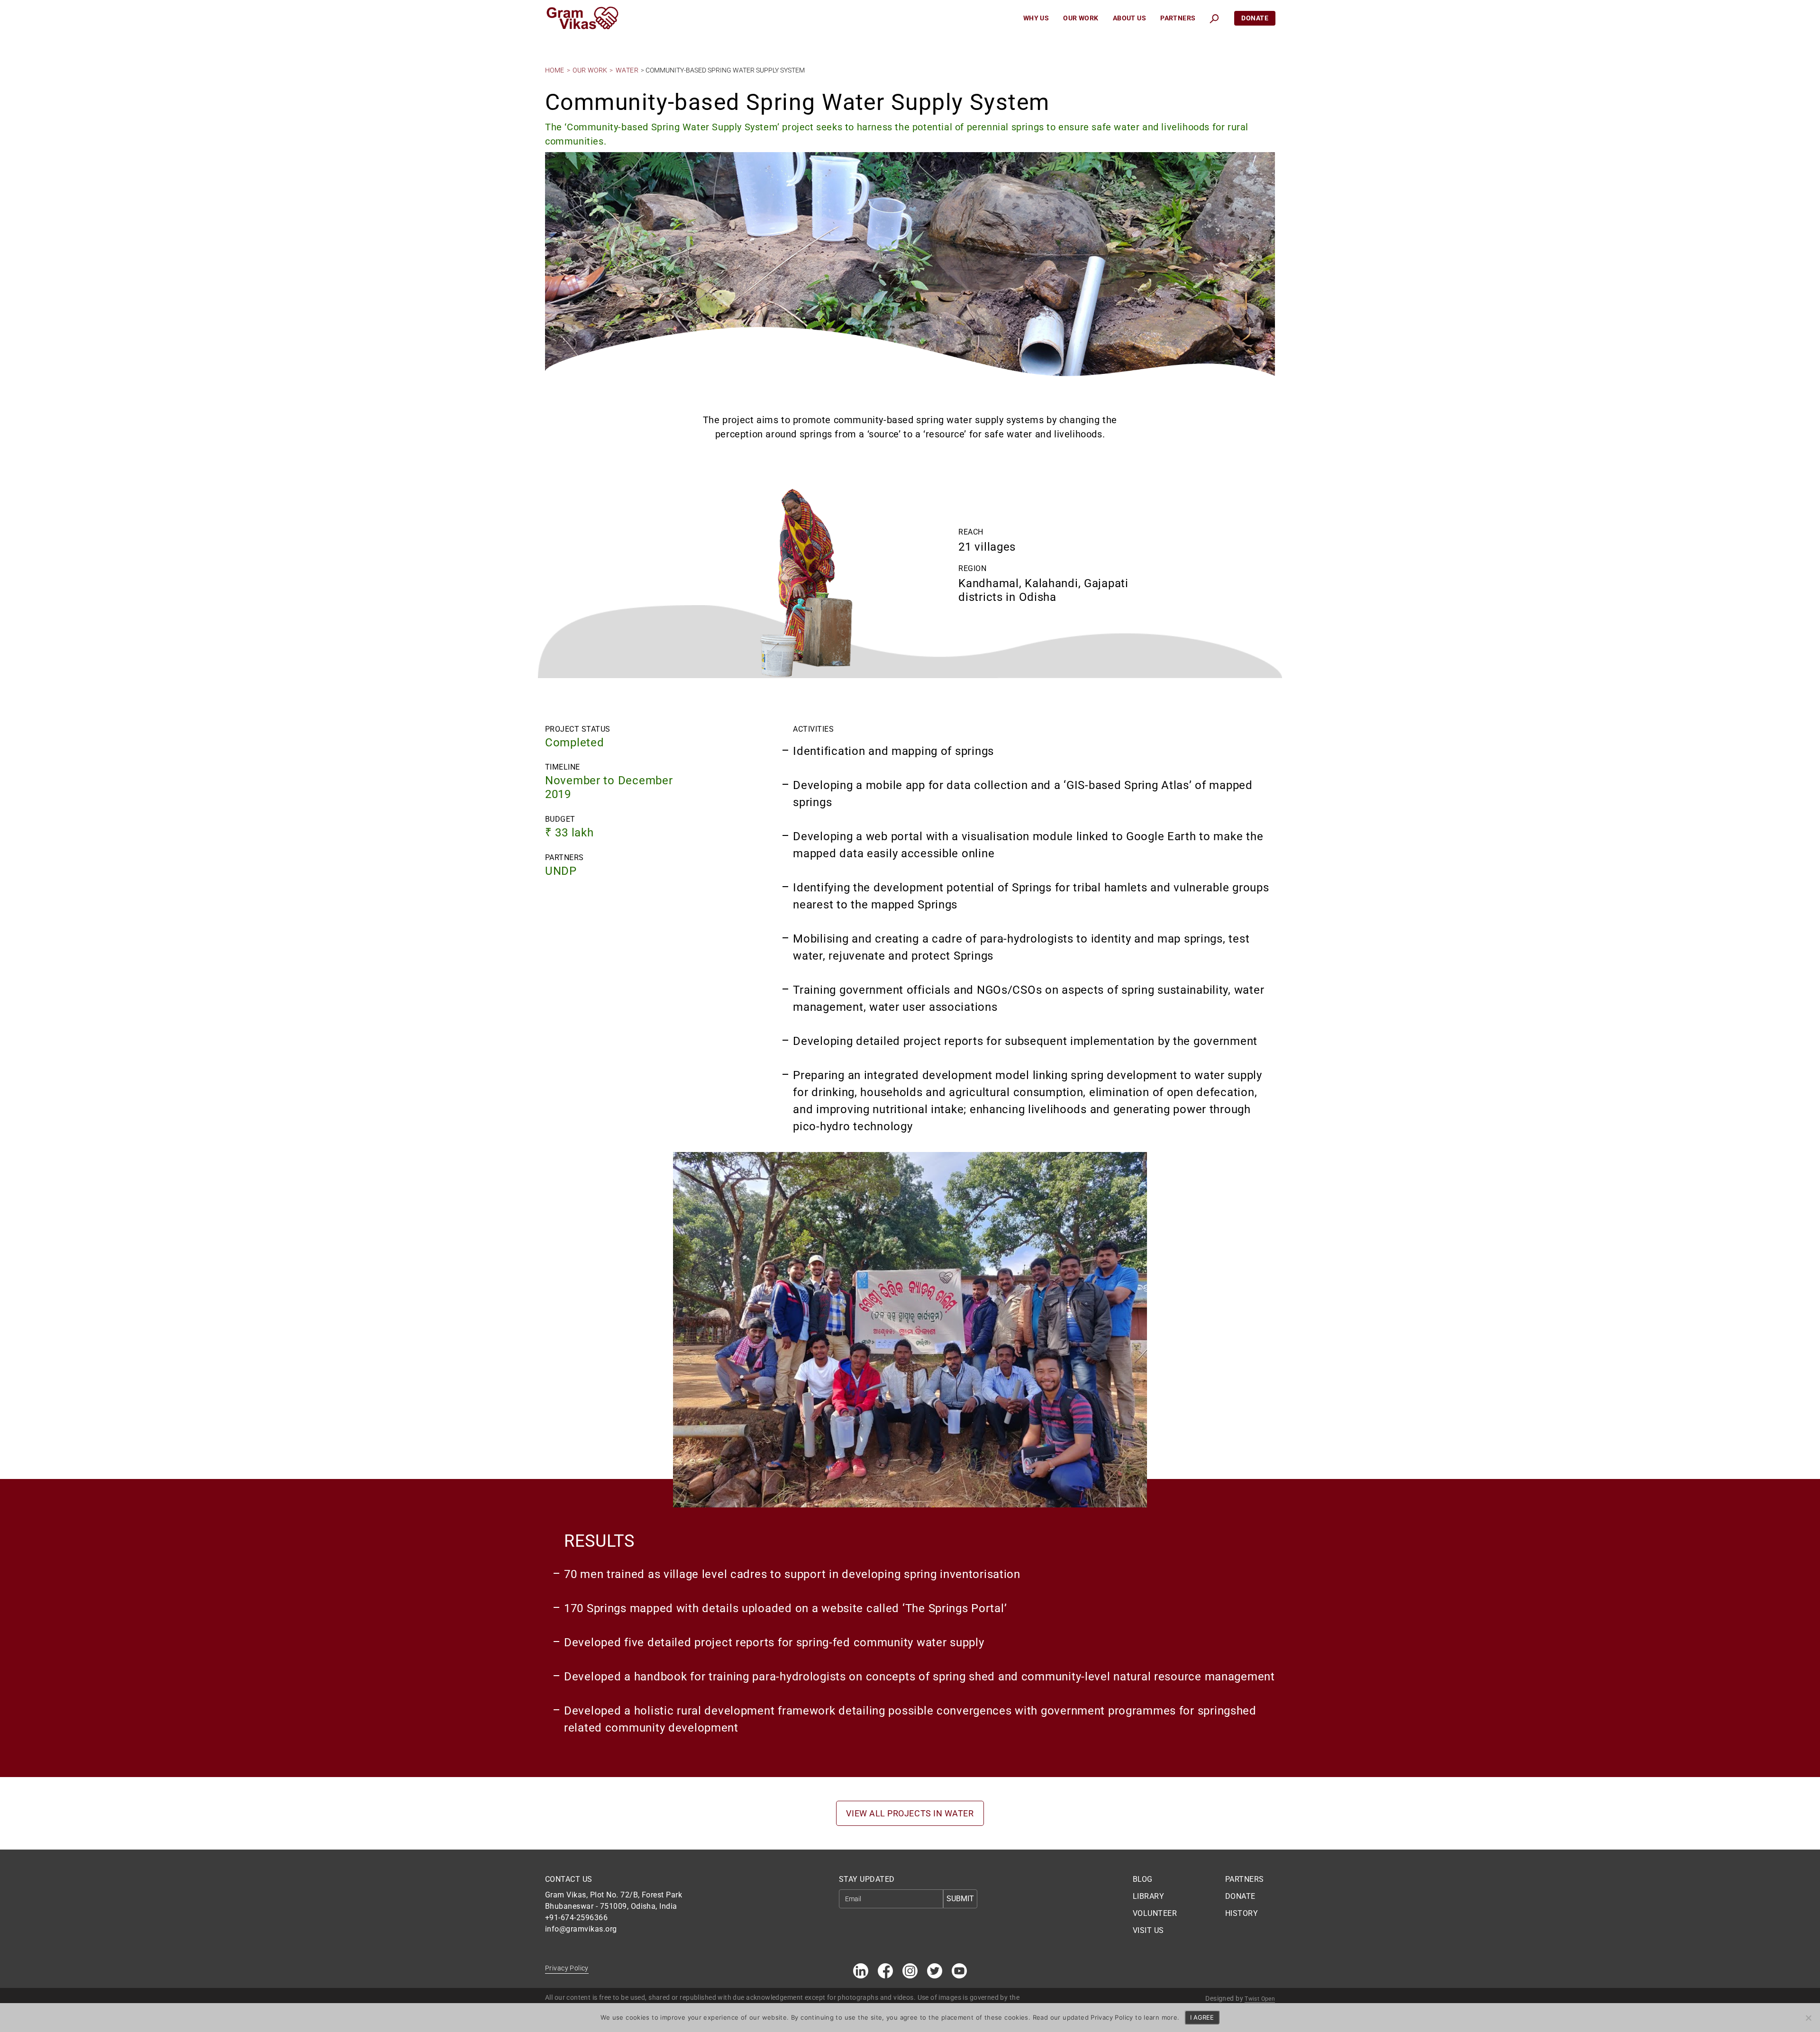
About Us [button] (1129, 18)
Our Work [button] (1081, 18)
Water (627, 70)
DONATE (1240, 1896)
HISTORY (1242, 1913)
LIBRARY (1148, 1896)
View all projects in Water (910, 1813)
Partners (1178, 18)
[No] (1808, 2018)
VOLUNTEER (1155, 1913)
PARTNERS (1245, 1879)
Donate (1255, 18)
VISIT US (1148, 1930)
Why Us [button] (1036, 18)
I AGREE (1202, 2017)
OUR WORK (590, 70)
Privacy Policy (567, 1968)
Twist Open (1260, 1999)
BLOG (1143, 1879)
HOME (555, 70)
